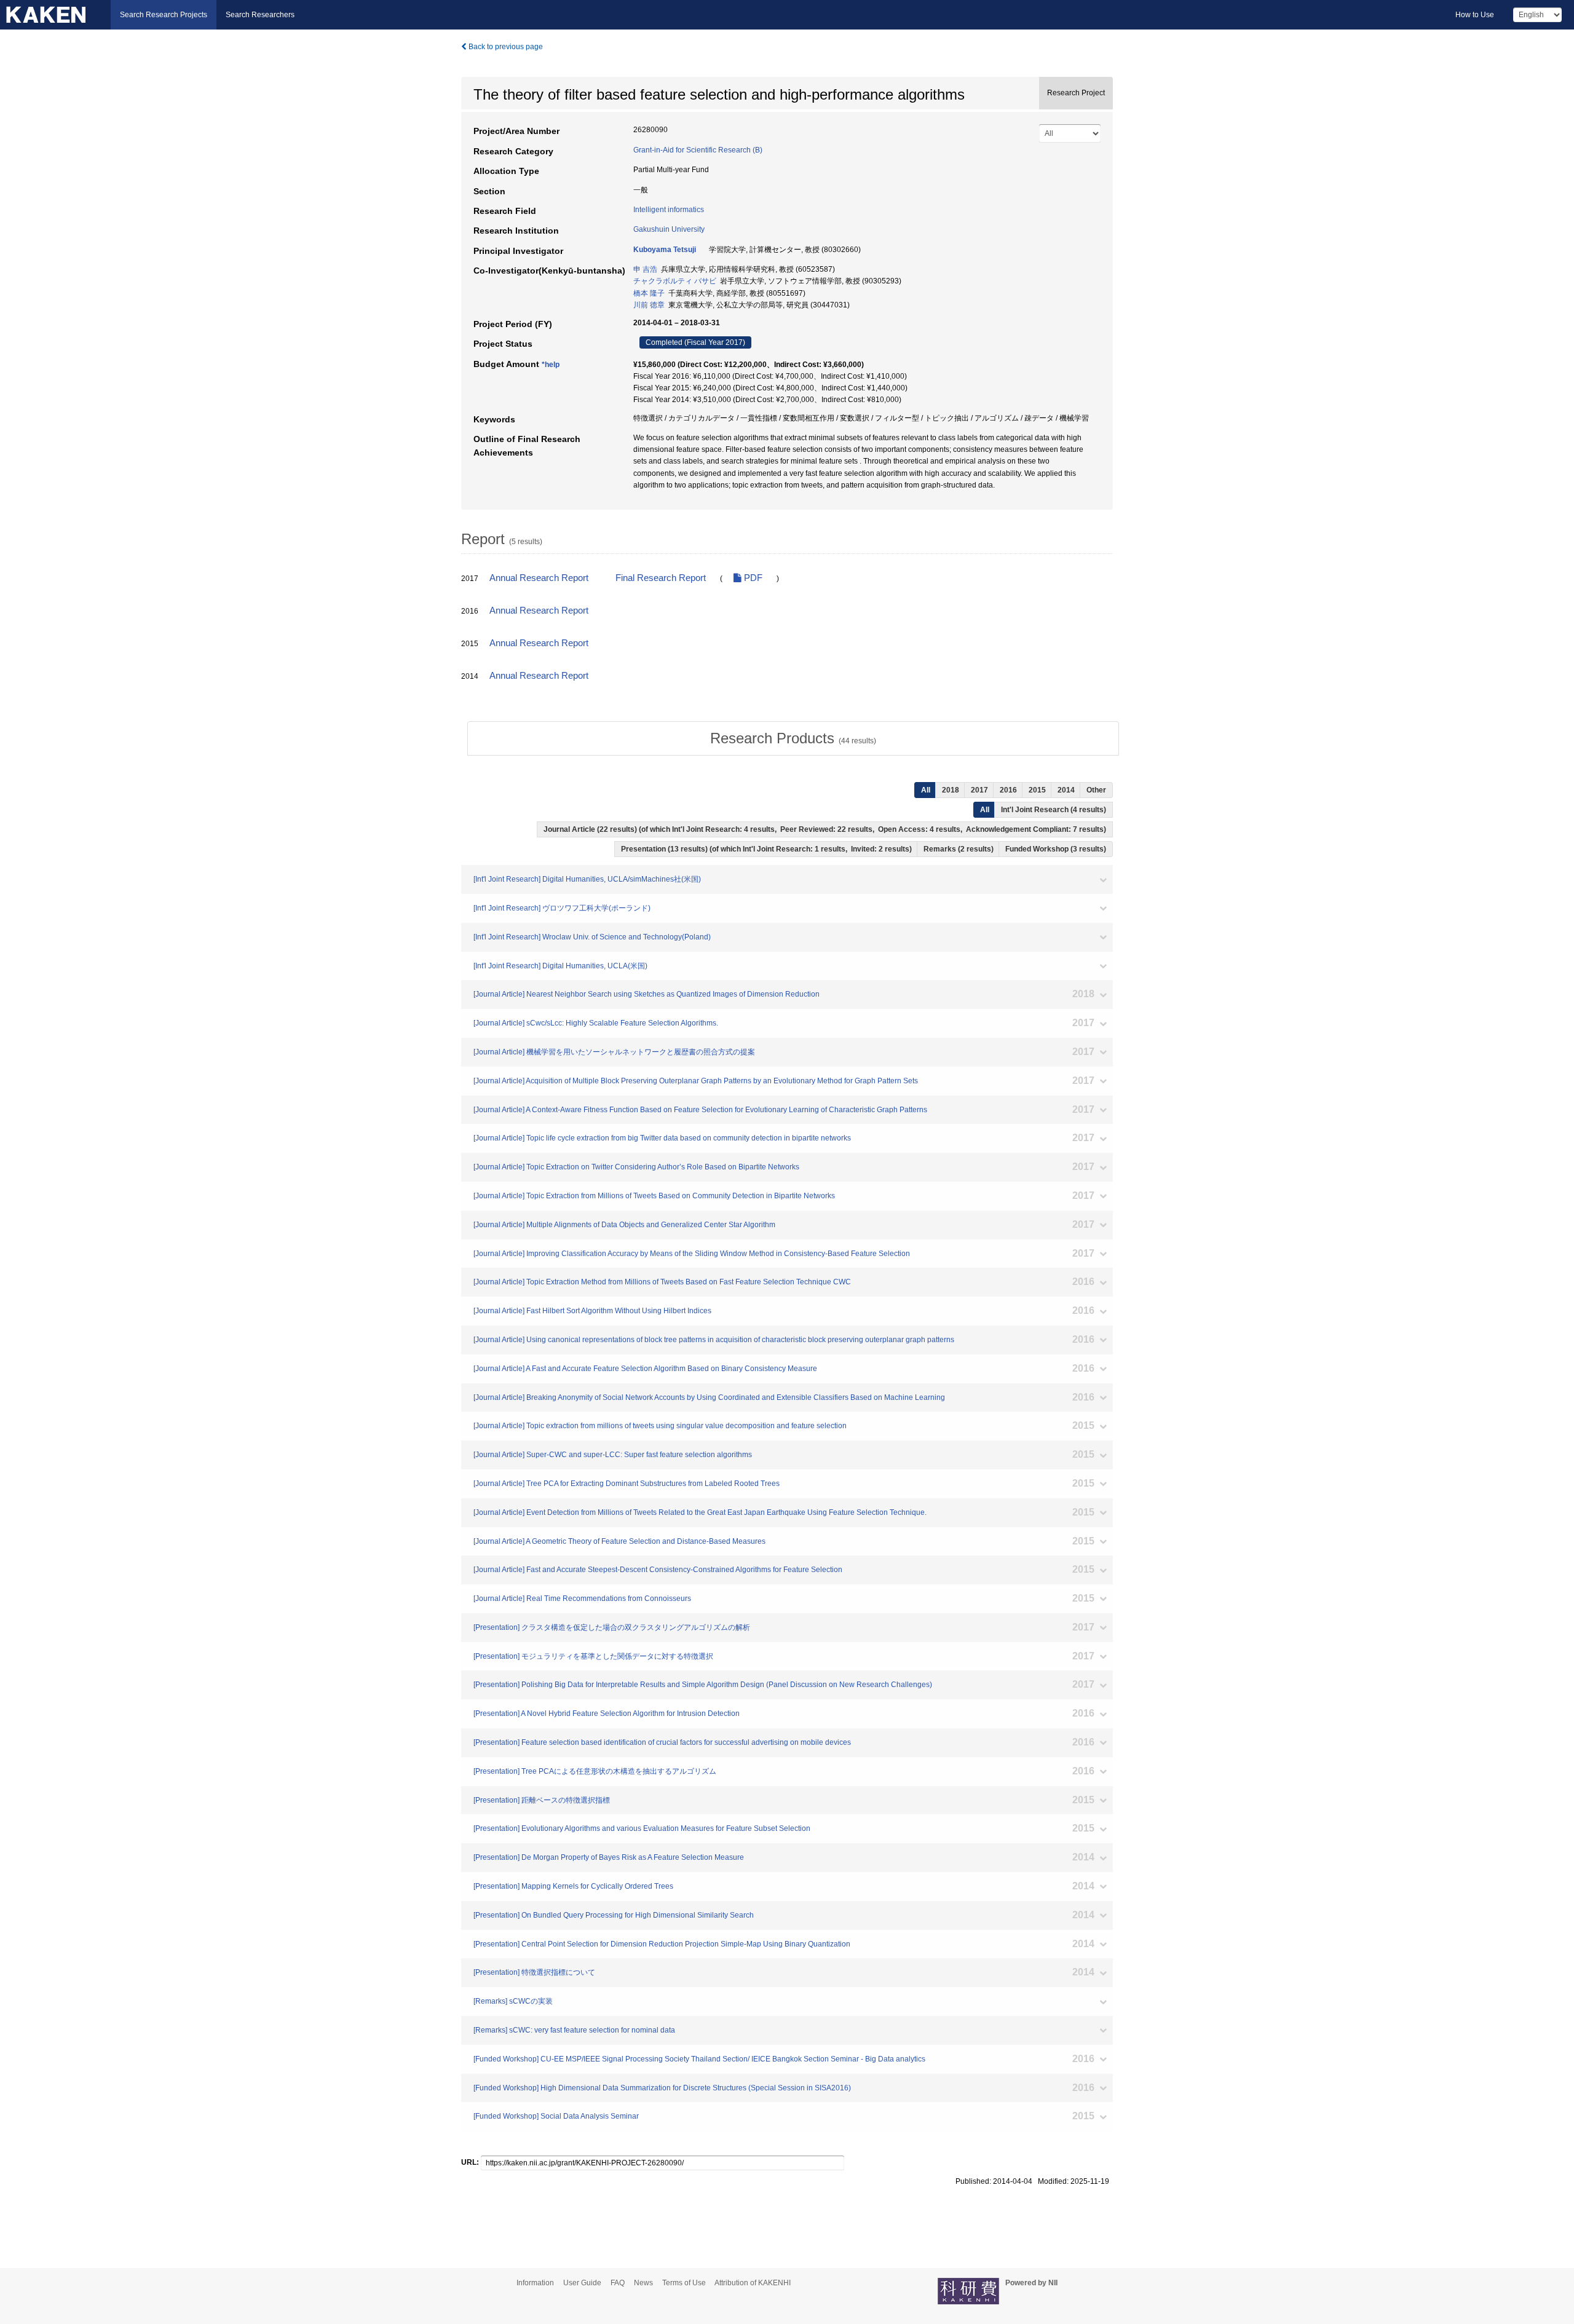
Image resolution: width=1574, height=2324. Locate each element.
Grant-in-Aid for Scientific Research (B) (698, 150)
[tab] (793, 738)
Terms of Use (684, 2283)
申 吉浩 (645, 269)
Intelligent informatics (669, 210)
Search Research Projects (164, 15)
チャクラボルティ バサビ (675, 281)
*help (551, 365)
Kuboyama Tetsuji (665, 250)
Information (535, 2283)
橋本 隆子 (649, 293)
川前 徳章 (649, 305)
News (643, 2283)
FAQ (618, 2283)
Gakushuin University (669, 229)
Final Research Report (661, 578)
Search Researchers (260, 15)
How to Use (1475, 15)
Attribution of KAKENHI (753, 2283)
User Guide (582, 2283)
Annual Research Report (539, 578)
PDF (752, 578)
